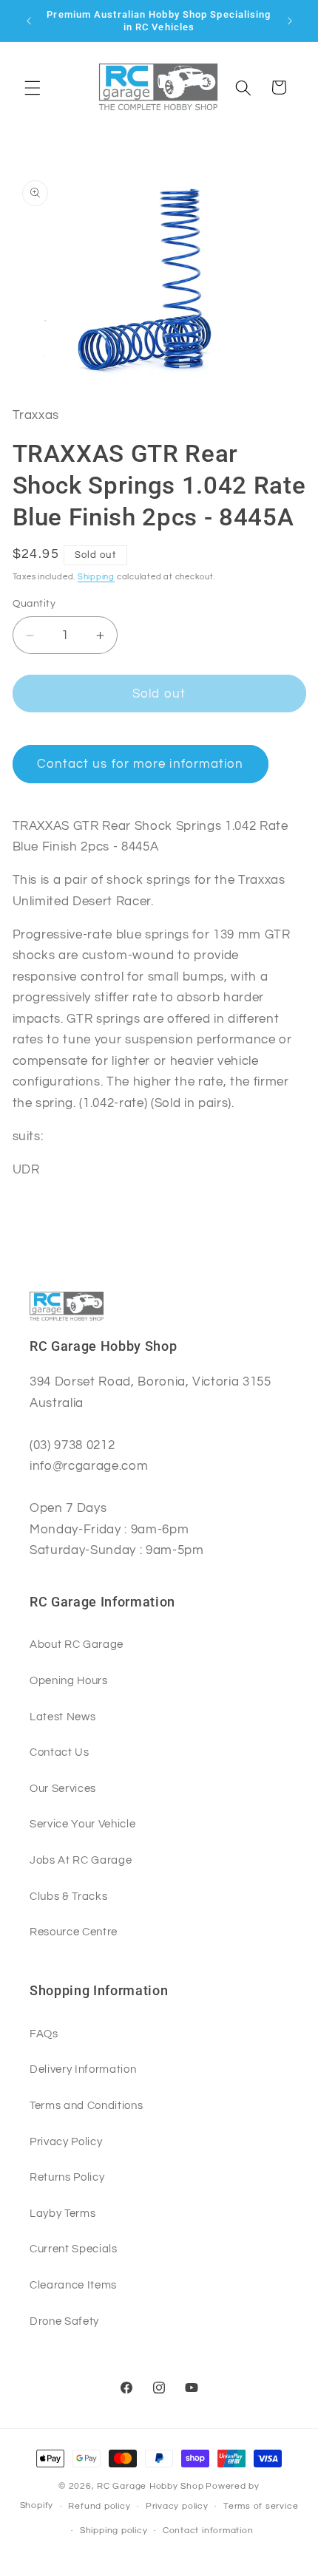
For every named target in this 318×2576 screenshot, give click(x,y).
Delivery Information (83, 2069)
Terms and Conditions (86, 2105)
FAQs (44, 2034)
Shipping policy (114, 2531)
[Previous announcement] (29, 21)
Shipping (96, 577)
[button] (33, 87)
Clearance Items (73, 2285)
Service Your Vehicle (82, 1824)
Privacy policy (177, 2506)
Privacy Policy (66, 2141)
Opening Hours (69, 1680)
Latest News (62, 1717)
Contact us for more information (141, 764)
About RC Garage (77, 1644)
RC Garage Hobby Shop (150, 2486)
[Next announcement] (290, 21)
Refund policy (99, 2506)
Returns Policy (67, 2177)
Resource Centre (74, 1932)
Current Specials (74, 2249)
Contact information (208, 2531)
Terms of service (261, 2506)
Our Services (63, 1788)
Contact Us (60, 1752)
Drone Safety (64, 2321)
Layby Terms (62, 2213)
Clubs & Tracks (68, 1896)
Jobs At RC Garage (81, 1860)
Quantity (34, 603)
